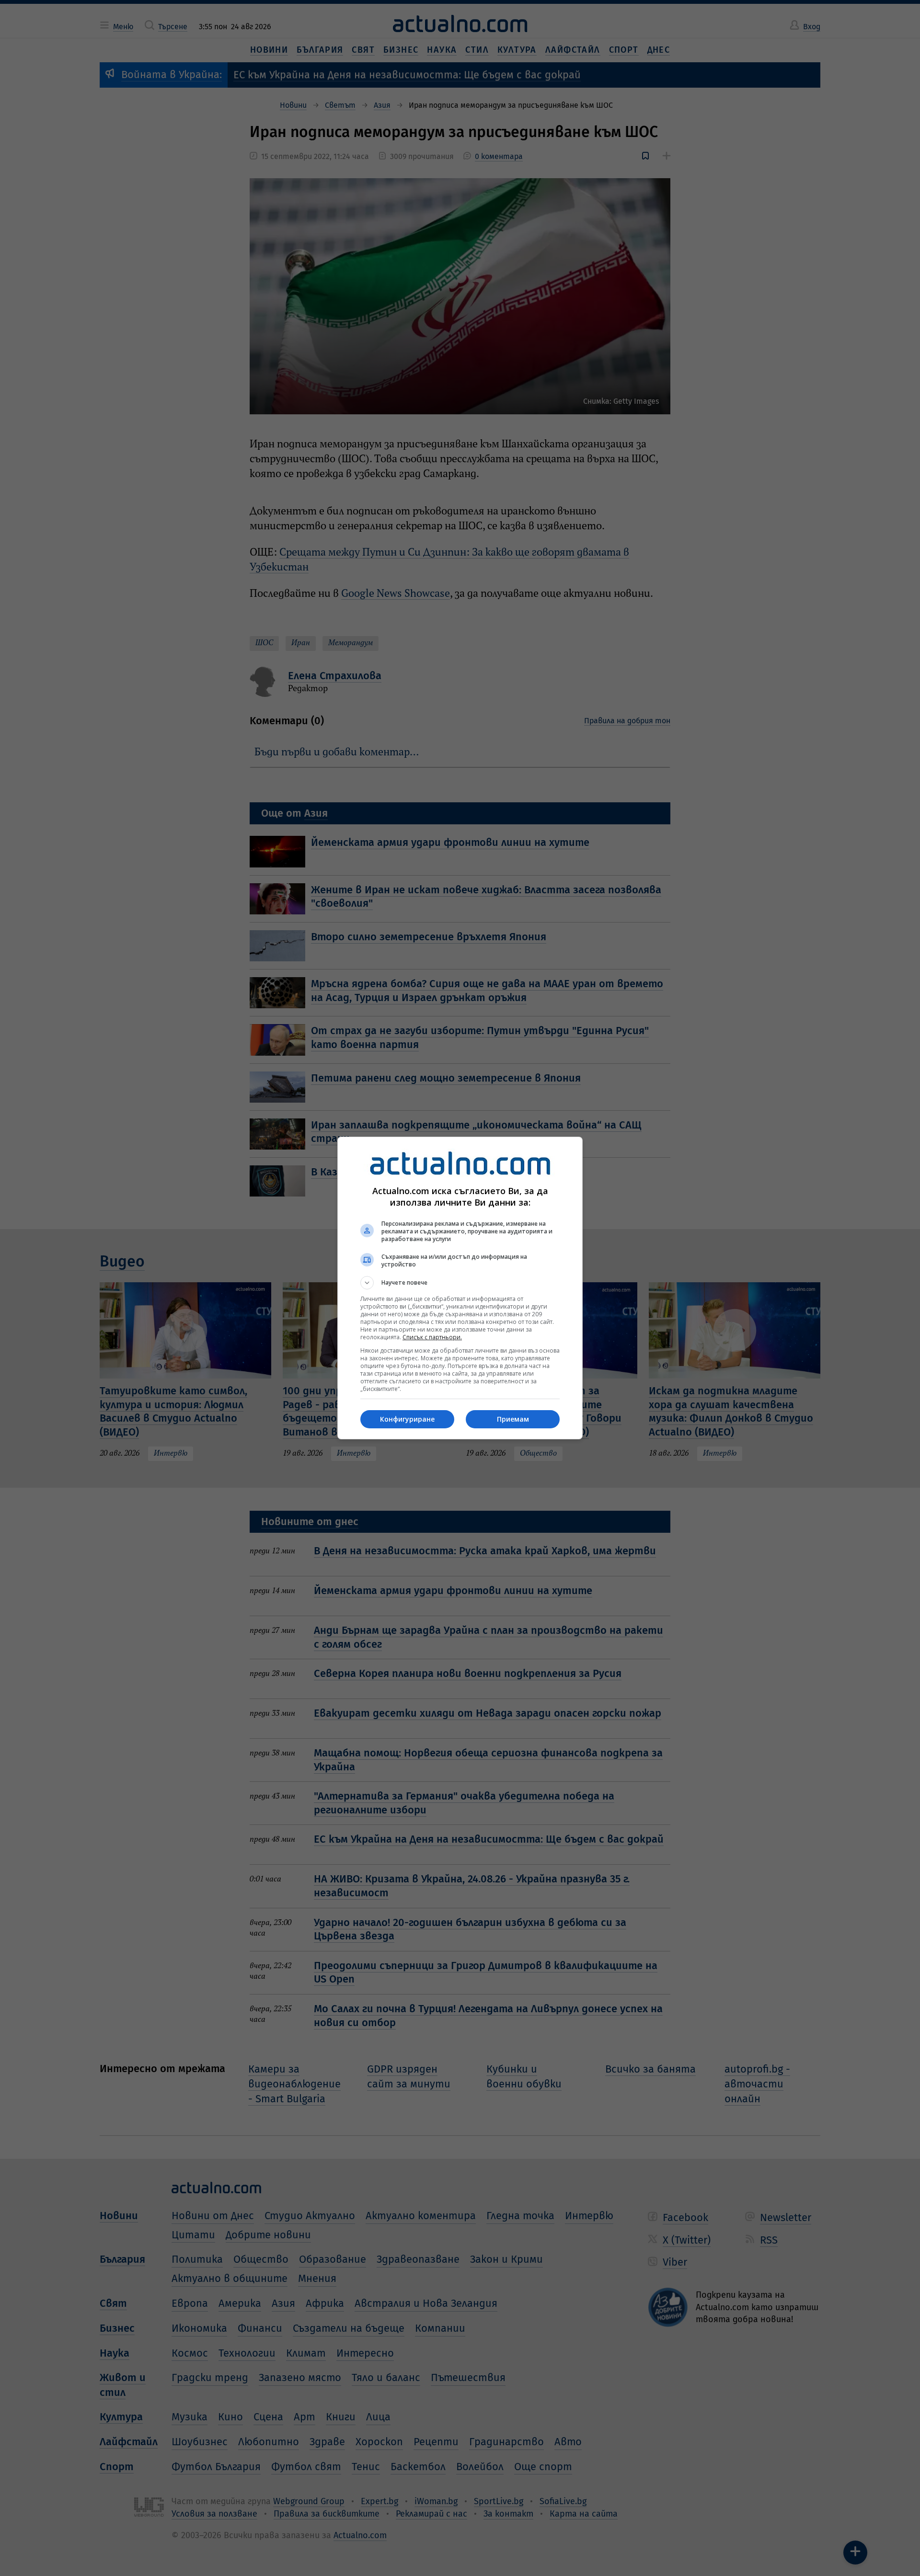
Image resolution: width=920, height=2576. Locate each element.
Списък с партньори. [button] (432, 1337)
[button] (460, 1283)
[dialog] (460, 1288)
